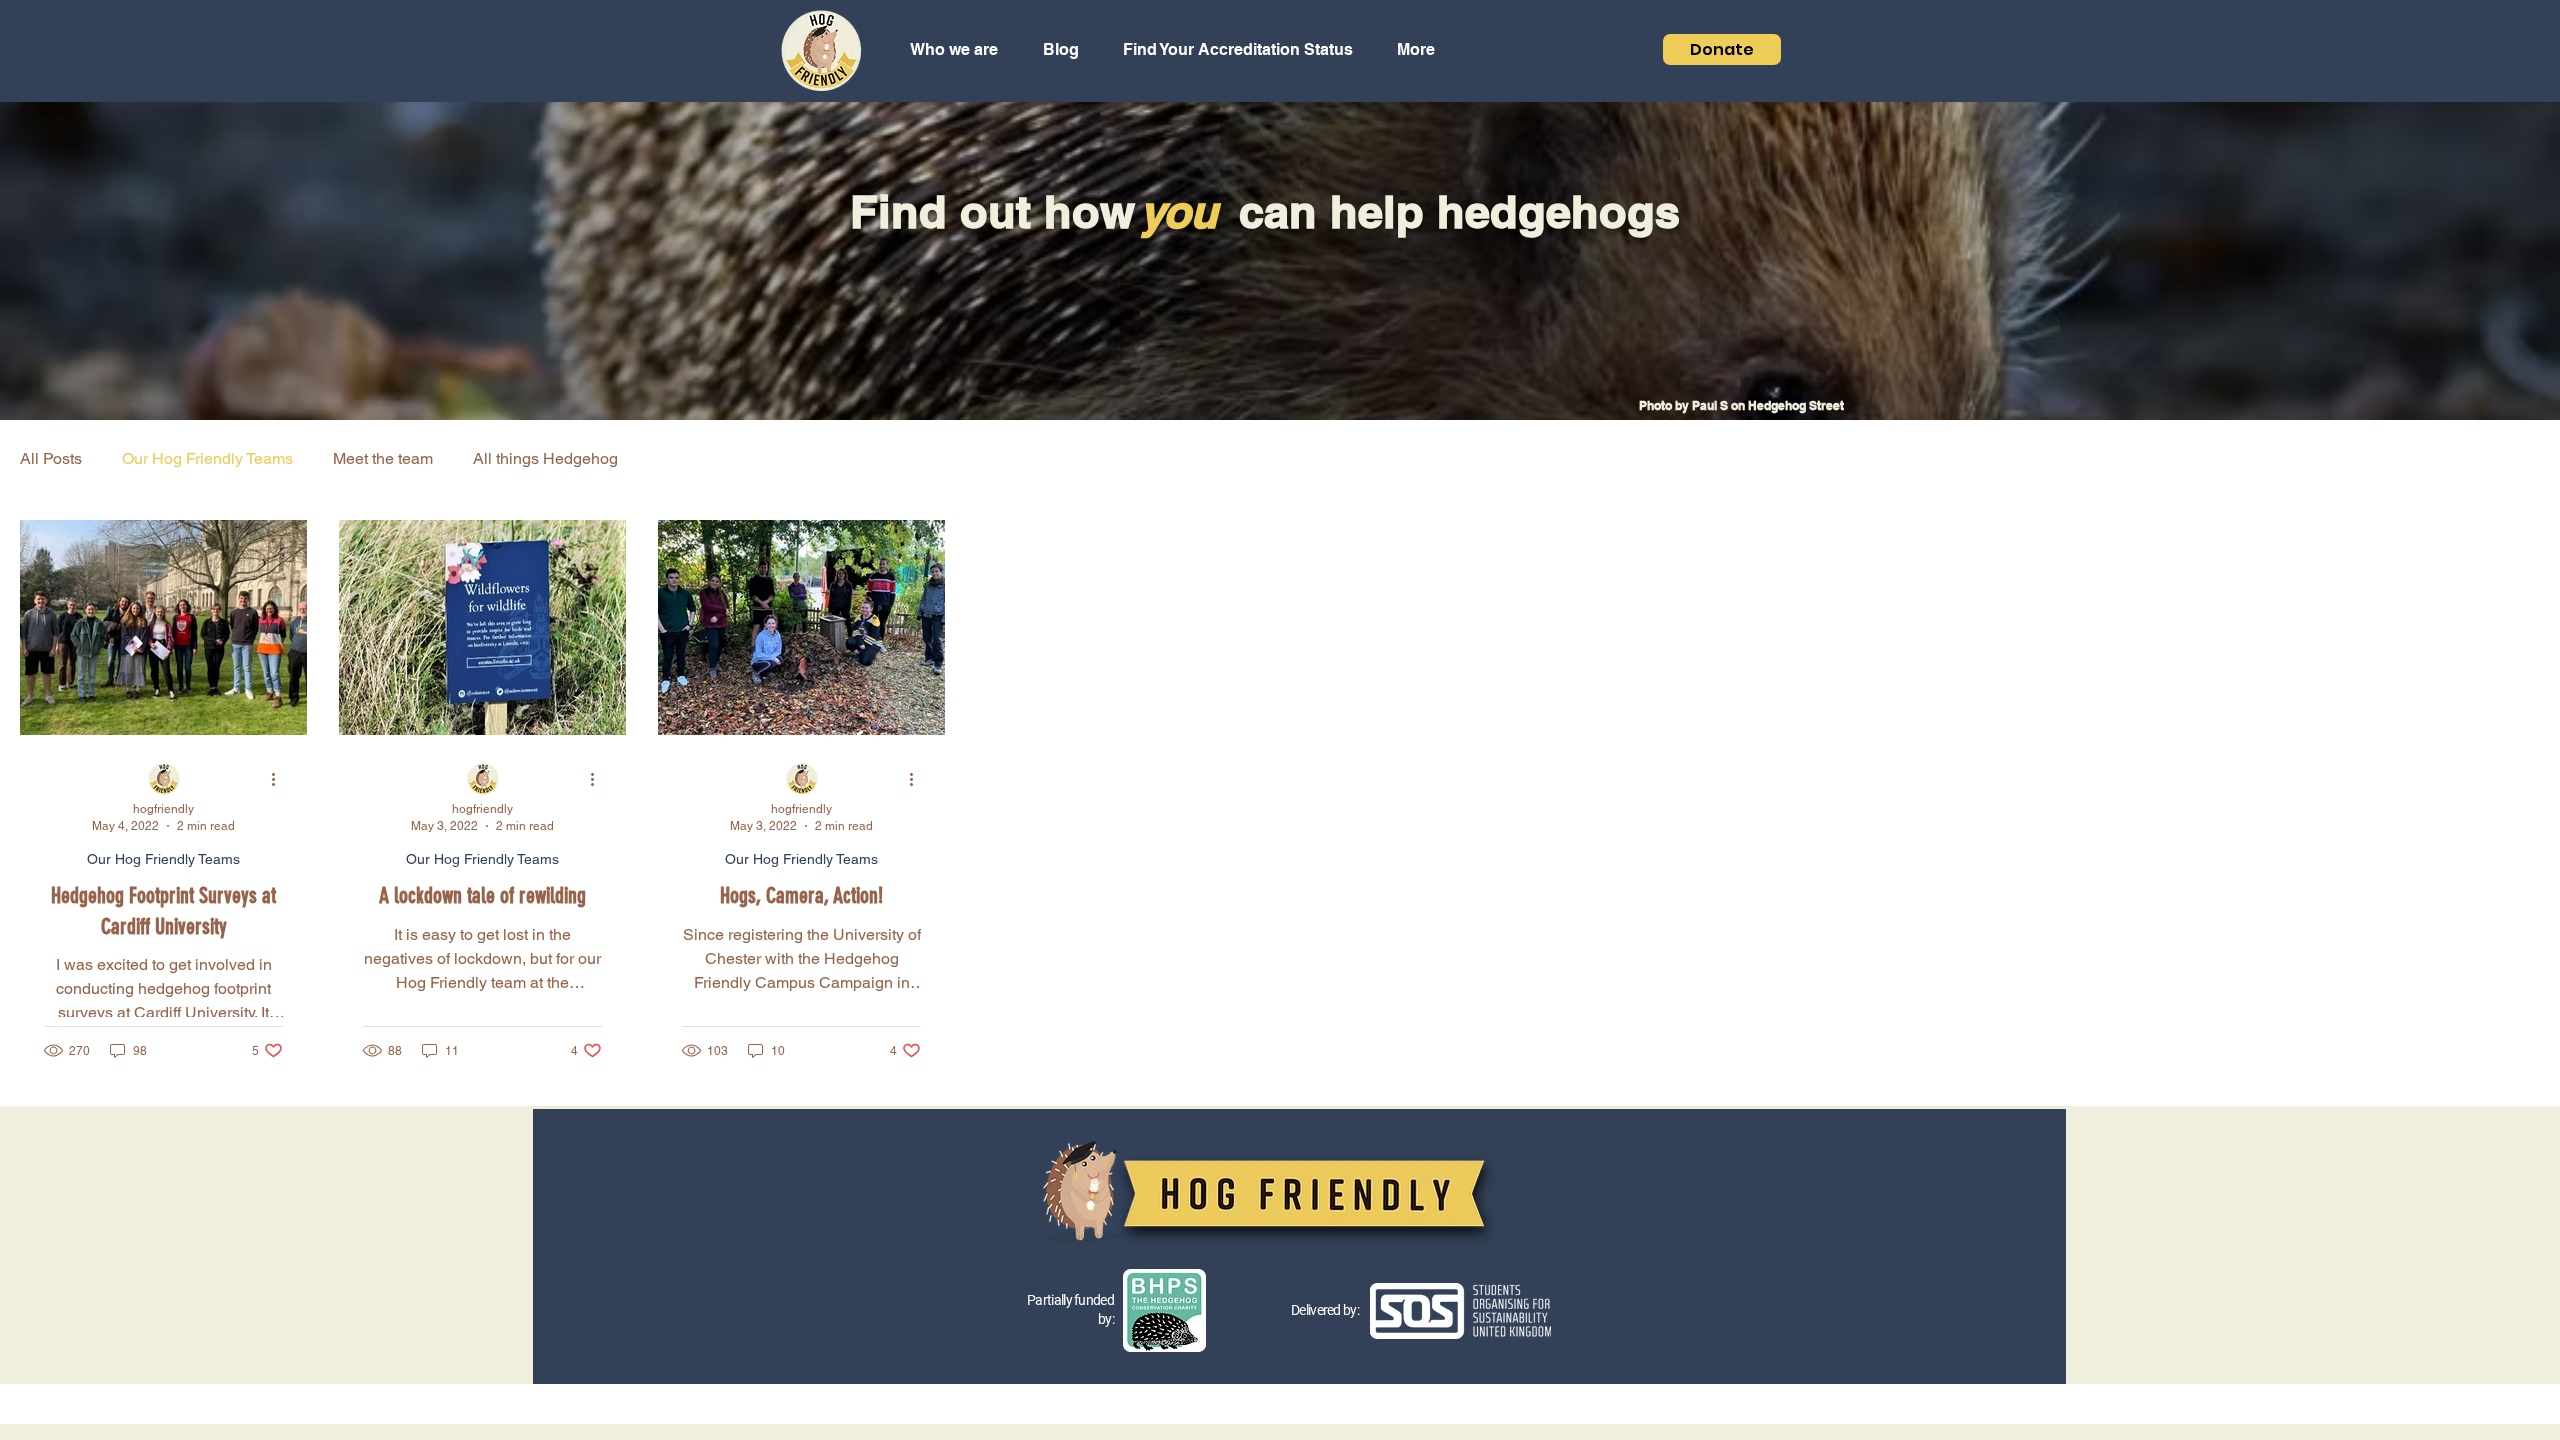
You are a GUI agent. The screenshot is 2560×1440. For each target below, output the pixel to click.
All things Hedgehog (545, 458)
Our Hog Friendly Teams (207, 458)
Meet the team (383, 458)
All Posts (51, 458)
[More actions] (280, 780)
